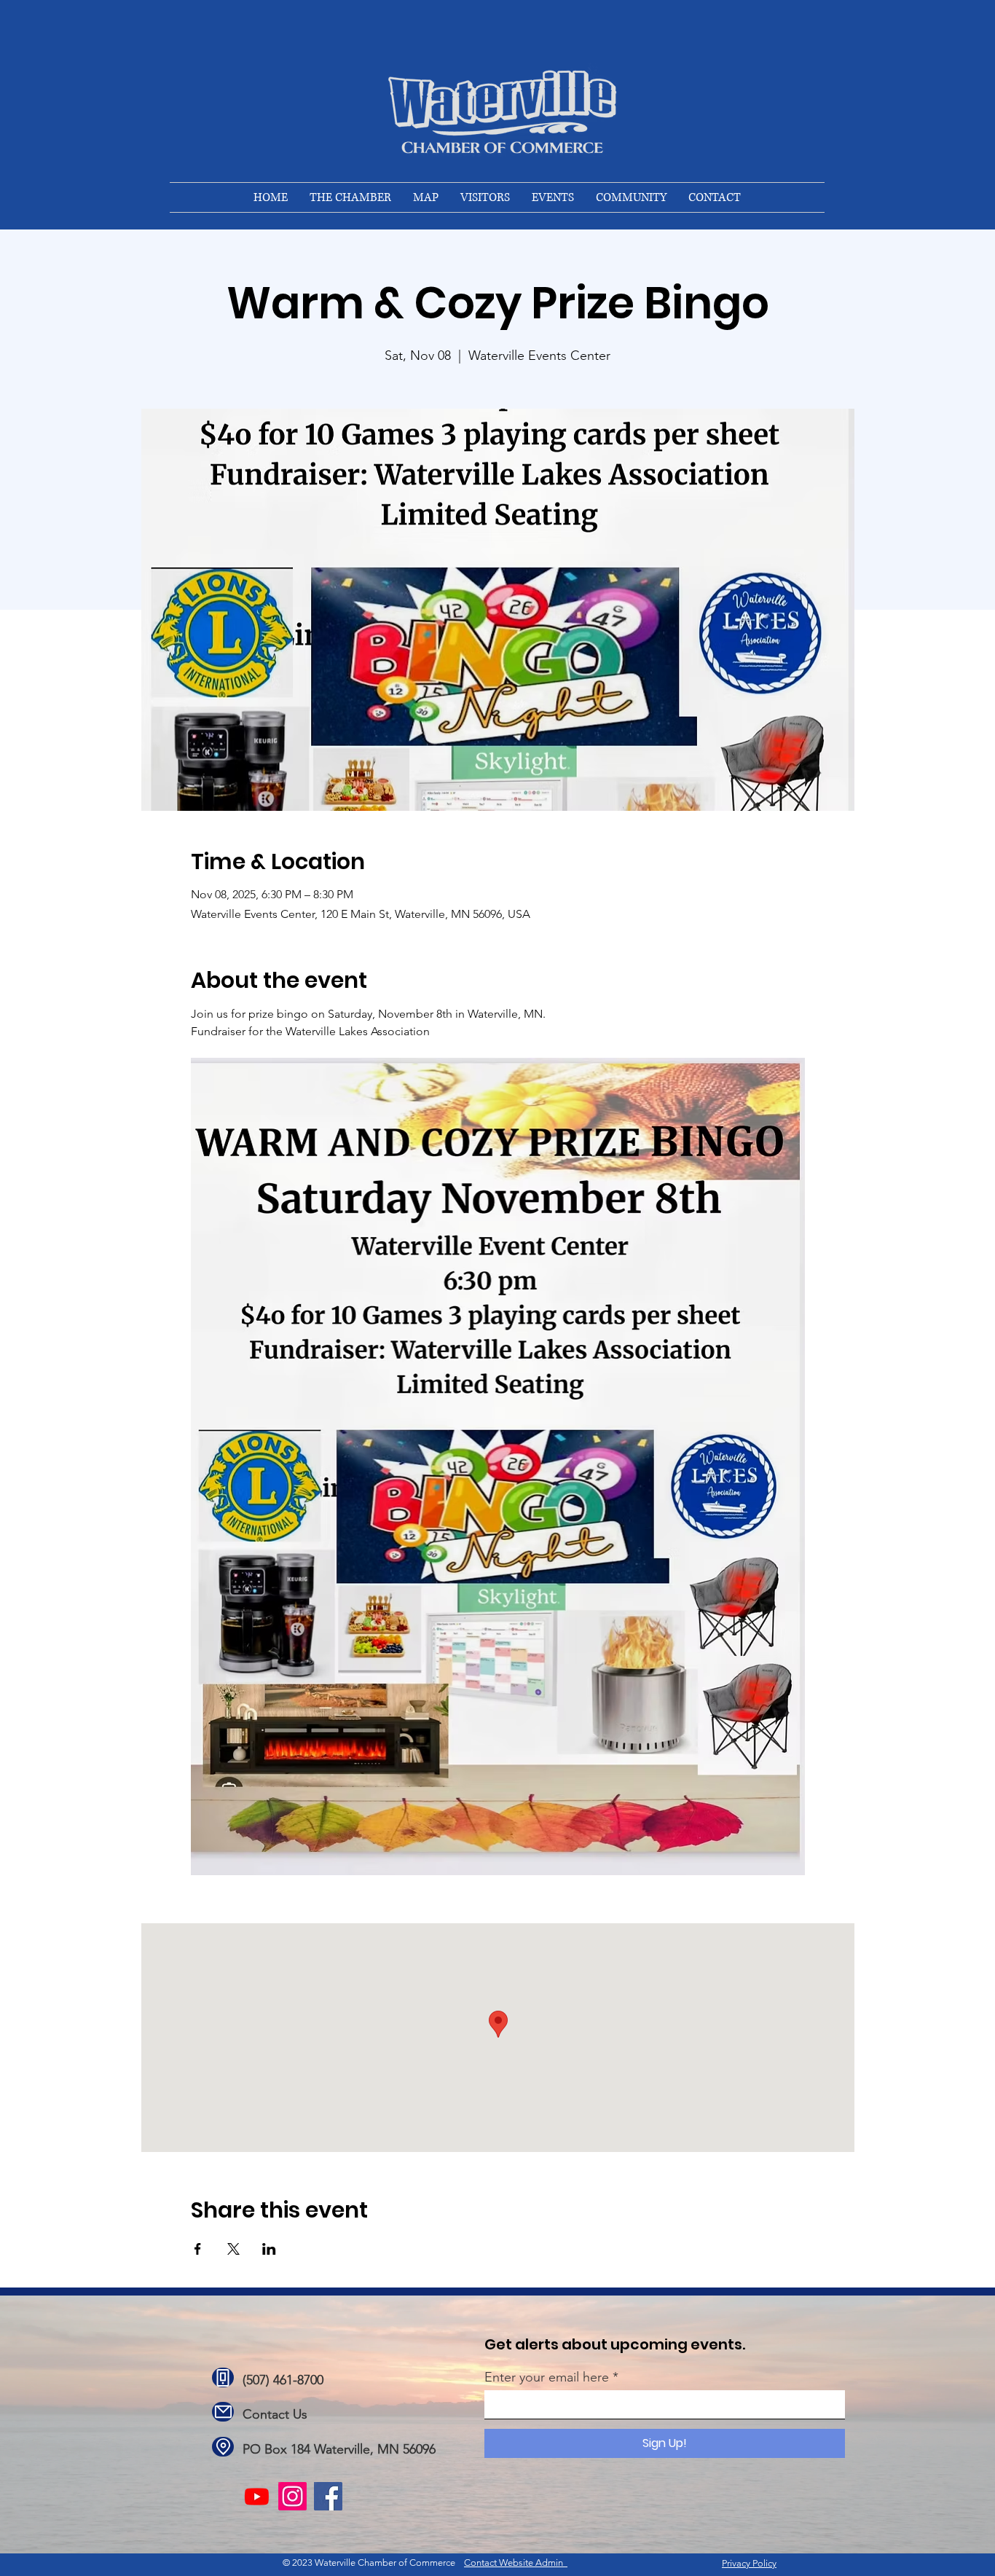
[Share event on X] (233, 2249)
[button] (350, 197)
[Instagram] (292, 2496)
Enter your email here (547, 2377)
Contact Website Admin (516, 2563)
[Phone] (223, 2377)
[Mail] (223, 2412)
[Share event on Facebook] (198, 2249)
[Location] (223, 2447)
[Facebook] (328, 2496)
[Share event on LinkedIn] (269, 2249)
